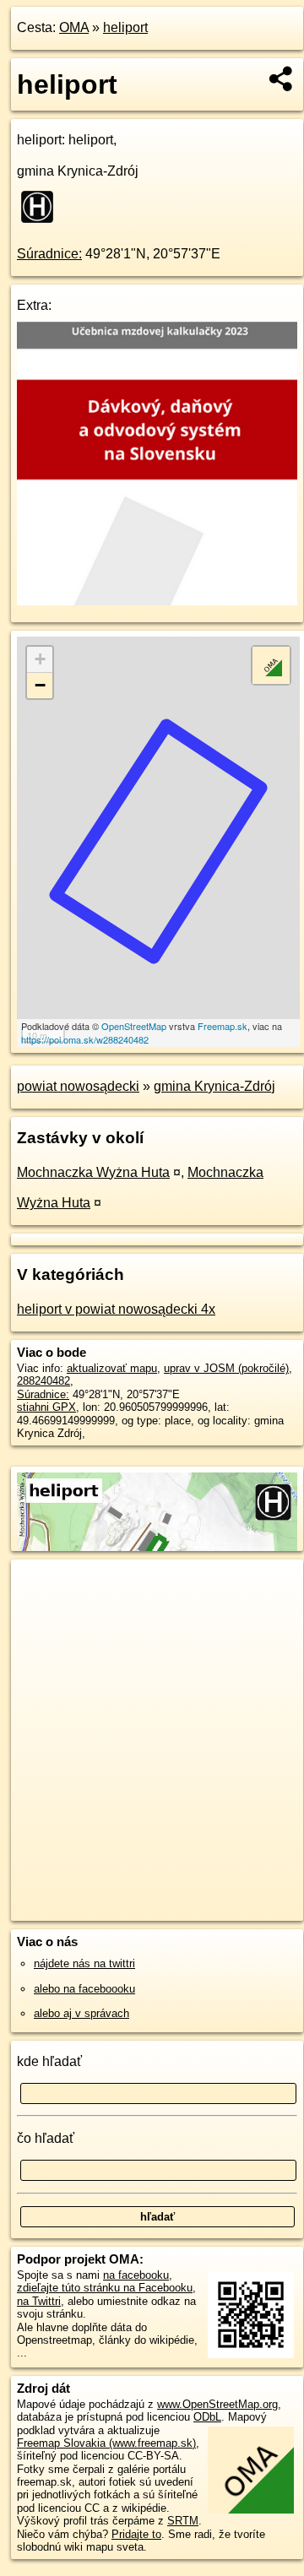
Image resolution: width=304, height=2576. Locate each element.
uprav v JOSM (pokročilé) (226, 1368)
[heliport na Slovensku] (42, 207)
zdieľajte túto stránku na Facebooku (105, 2288)
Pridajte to (136, 2534)
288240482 (43, 1381)
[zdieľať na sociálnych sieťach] (282, 79)
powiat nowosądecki (78, 1086)
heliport (125, 27)
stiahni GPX (46, 1407)
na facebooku (136, 2275)
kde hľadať (49, 2061)
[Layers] (271, 665)
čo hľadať (46, 2138)
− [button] (40, 685)
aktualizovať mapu (112, 1368)
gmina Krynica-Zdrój (214, 1086)
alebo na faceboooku (84, 1989)
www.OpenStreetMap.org (217, 2404)
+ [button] (40, 659)
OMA (74, 27)
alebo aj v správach (81, 2013)
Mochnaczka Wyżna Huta (93, 1172)
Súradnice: (49, 254)
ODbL (207, 2417)
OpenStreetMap (134, 1026)
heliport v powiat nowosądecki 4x (116, 1309)
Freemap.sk (223, 1026)
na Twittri (39, 2301)
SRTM (183, 2521)
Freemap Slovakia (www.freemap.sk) (106, 2443)
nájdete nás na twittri (84, 1963)
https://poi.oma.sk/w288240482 (85, 1039)
